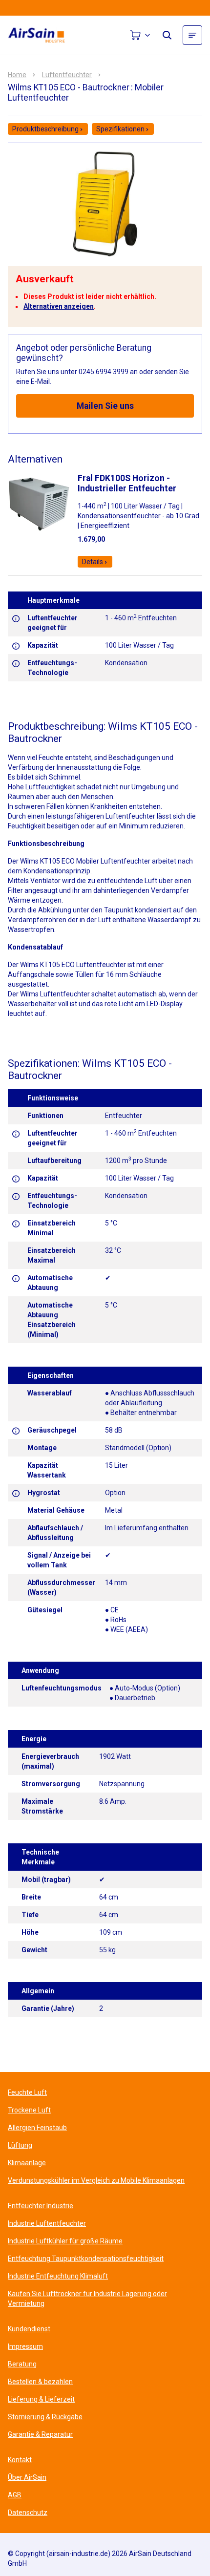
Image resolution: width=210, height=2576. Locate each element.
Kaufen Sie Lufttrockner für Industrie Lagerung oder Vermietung (87, 2299)
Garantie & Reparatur (40, 2434)
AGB (15, 2495)
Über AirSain (27, 2477)
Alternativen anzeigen (59, 306)
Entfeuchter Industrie (41, 2206)
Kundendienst (29, 2329)
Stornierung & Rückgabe (45, 2417)
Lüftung (20, 2145)
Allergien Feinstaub (37, 2128)
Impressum (25, 2346)
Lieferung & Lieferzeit (41, 2399)
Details (93, 562)
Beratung (22, 2364)
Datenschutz (28, 2513)
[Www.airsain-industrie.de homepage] (42, 35)
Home (17, 75)
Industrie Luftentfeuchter (47, 2223)
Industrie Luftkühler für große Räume (65, 2241)
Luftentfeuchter (67, 75)
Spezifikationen (120, 129)
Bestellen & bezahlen (40, 2382)
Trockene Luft (29, 2110)
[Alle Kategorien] (192, 35)
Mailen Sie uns (105, 406)
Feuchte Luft (27, 2092)
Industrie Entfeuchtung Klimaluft (58, 2276)
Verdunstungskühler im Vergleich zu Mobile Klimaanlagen (96, 2180)
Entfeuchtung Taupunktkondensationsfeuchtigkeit (86, 2259)
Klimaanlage (27, 2163)
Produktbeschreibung (45, 129)
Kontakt (20, 2460)
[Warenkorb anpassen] (141, 35)
